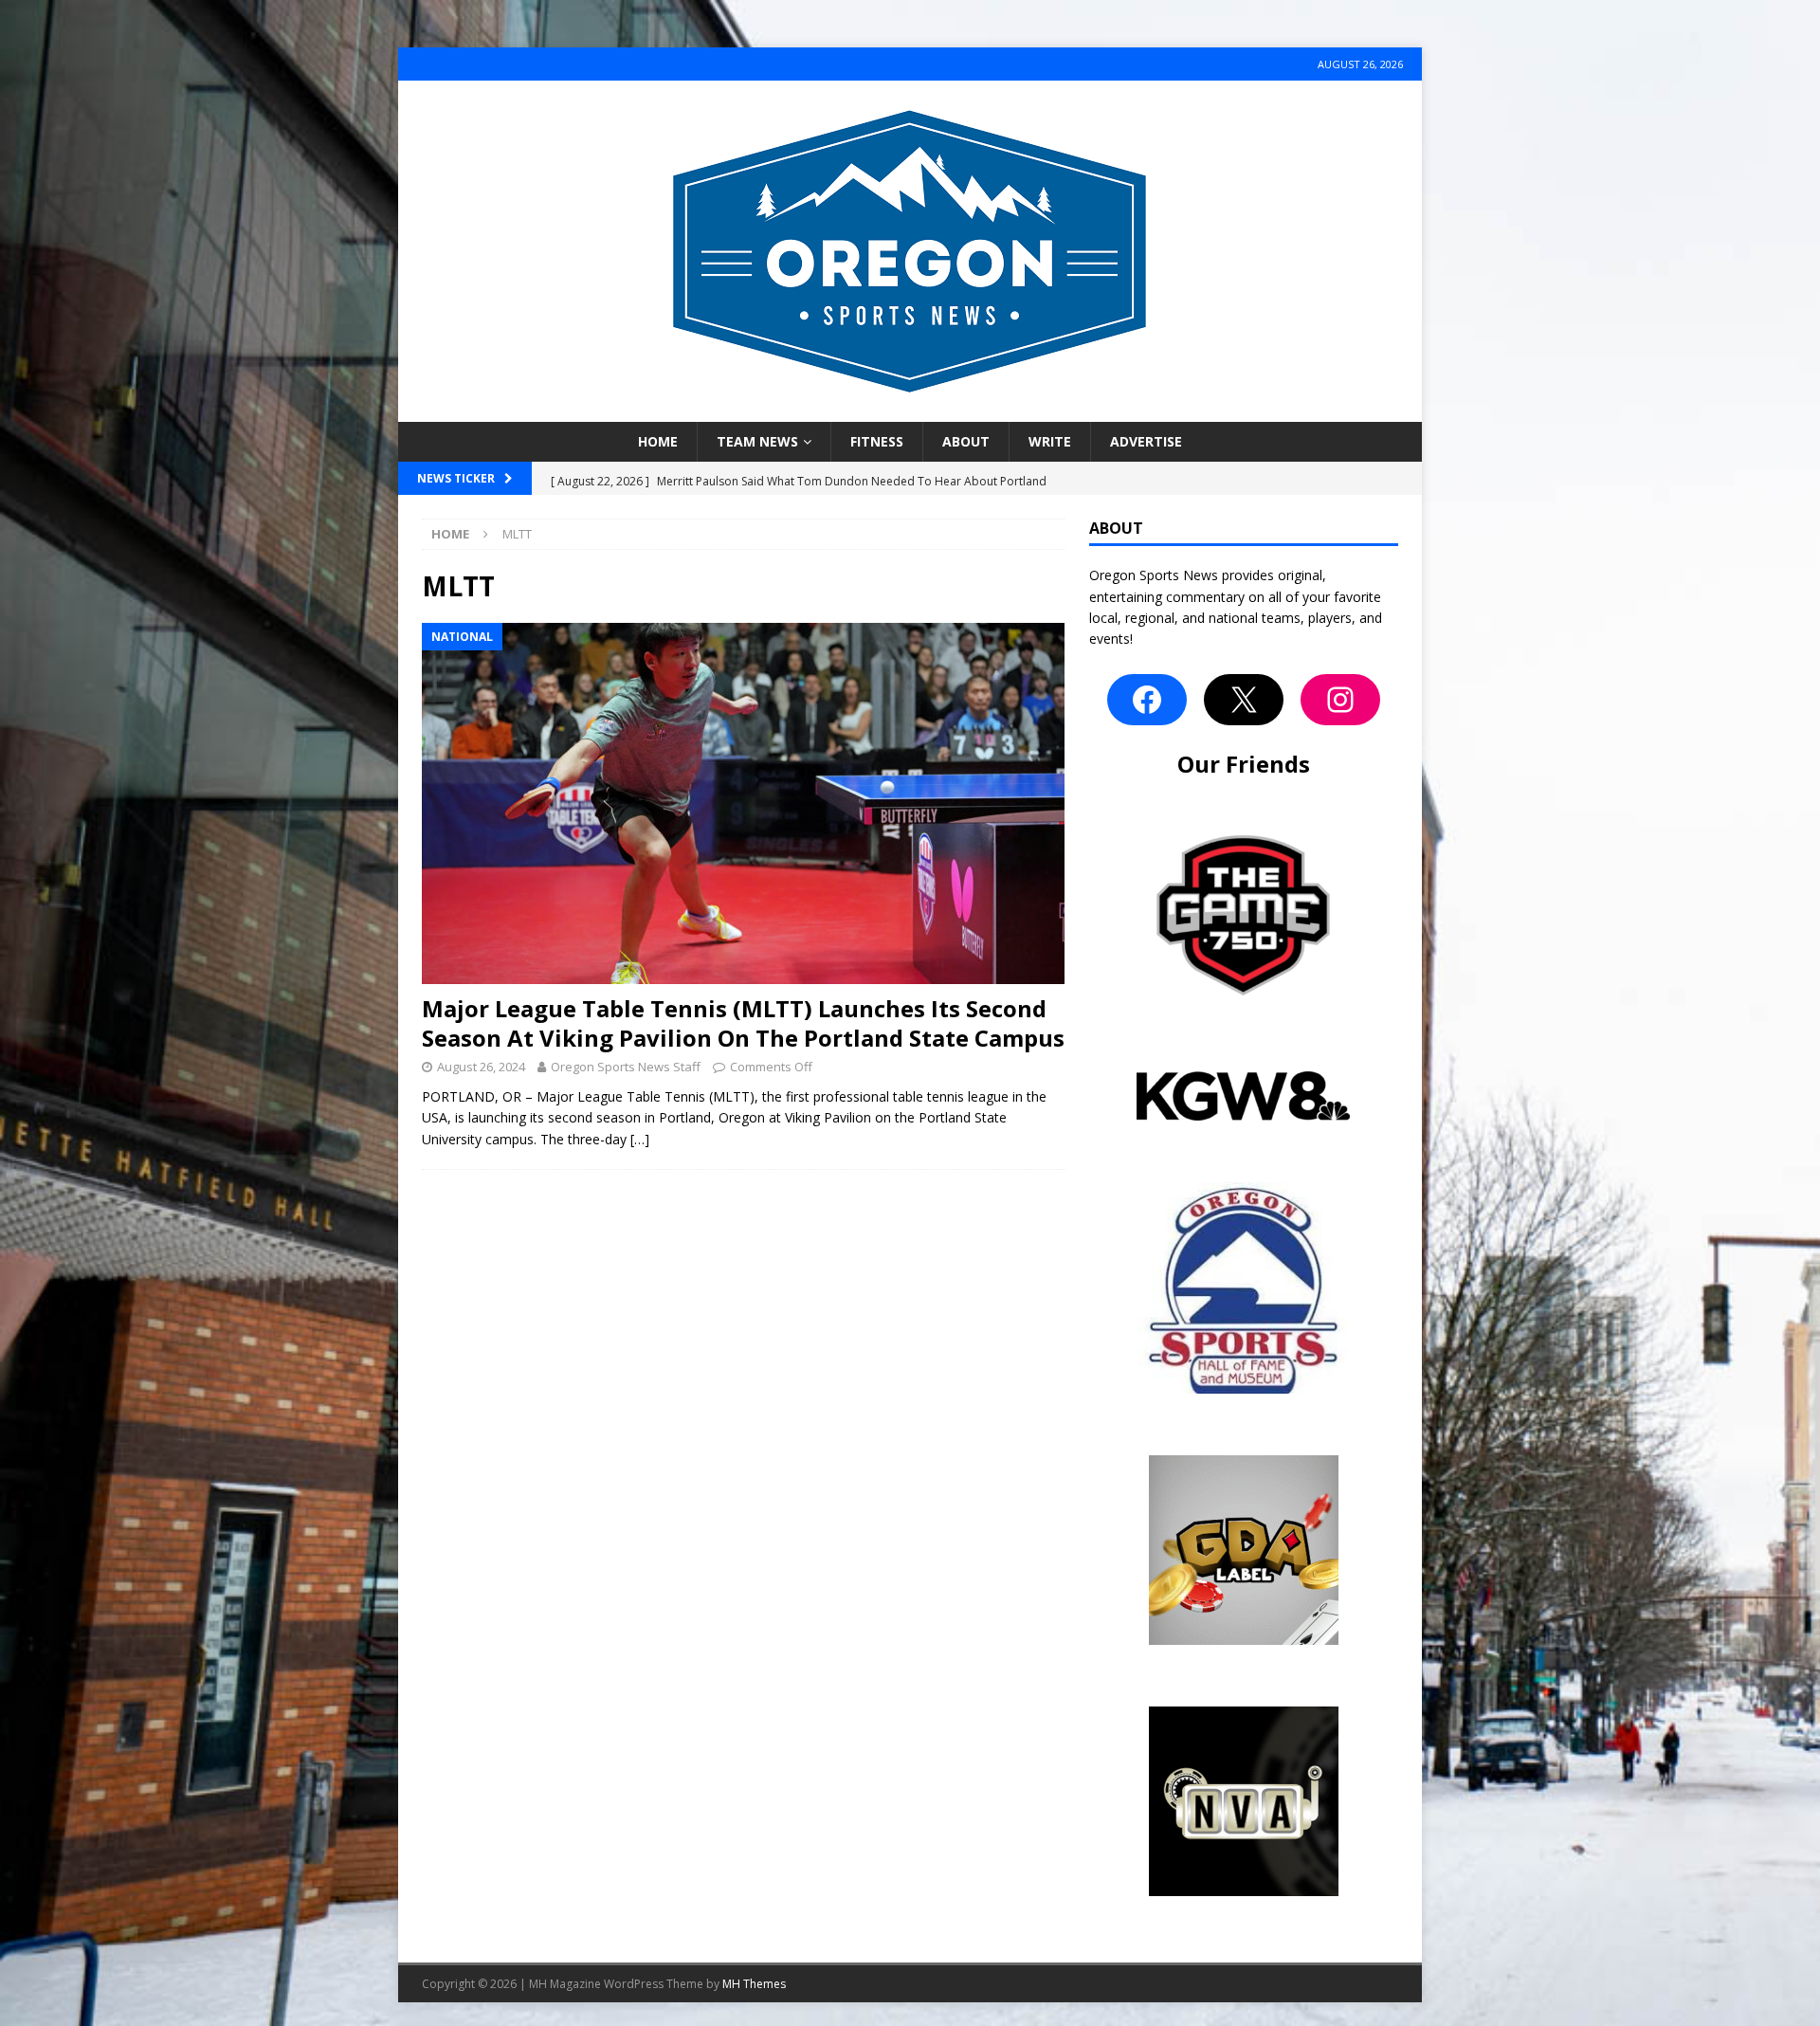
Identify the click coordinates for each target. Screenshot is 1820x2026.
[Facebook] (1147, 700)
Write (1050, 441)
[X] (1244, 700)
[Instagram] (1340, 700)
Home (658, 441)
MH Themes (754, 1984)
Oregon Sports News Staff (626, 1067)
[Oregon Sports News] (910, 411)
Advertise (1146, 441)
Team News (757, 441)
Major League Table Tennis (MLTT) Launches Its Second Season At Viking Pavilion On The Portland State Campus (743, 1023)
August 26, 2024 (481, 1067)
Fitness (877, 441)
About (966, 441)
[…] (640, 1139)
